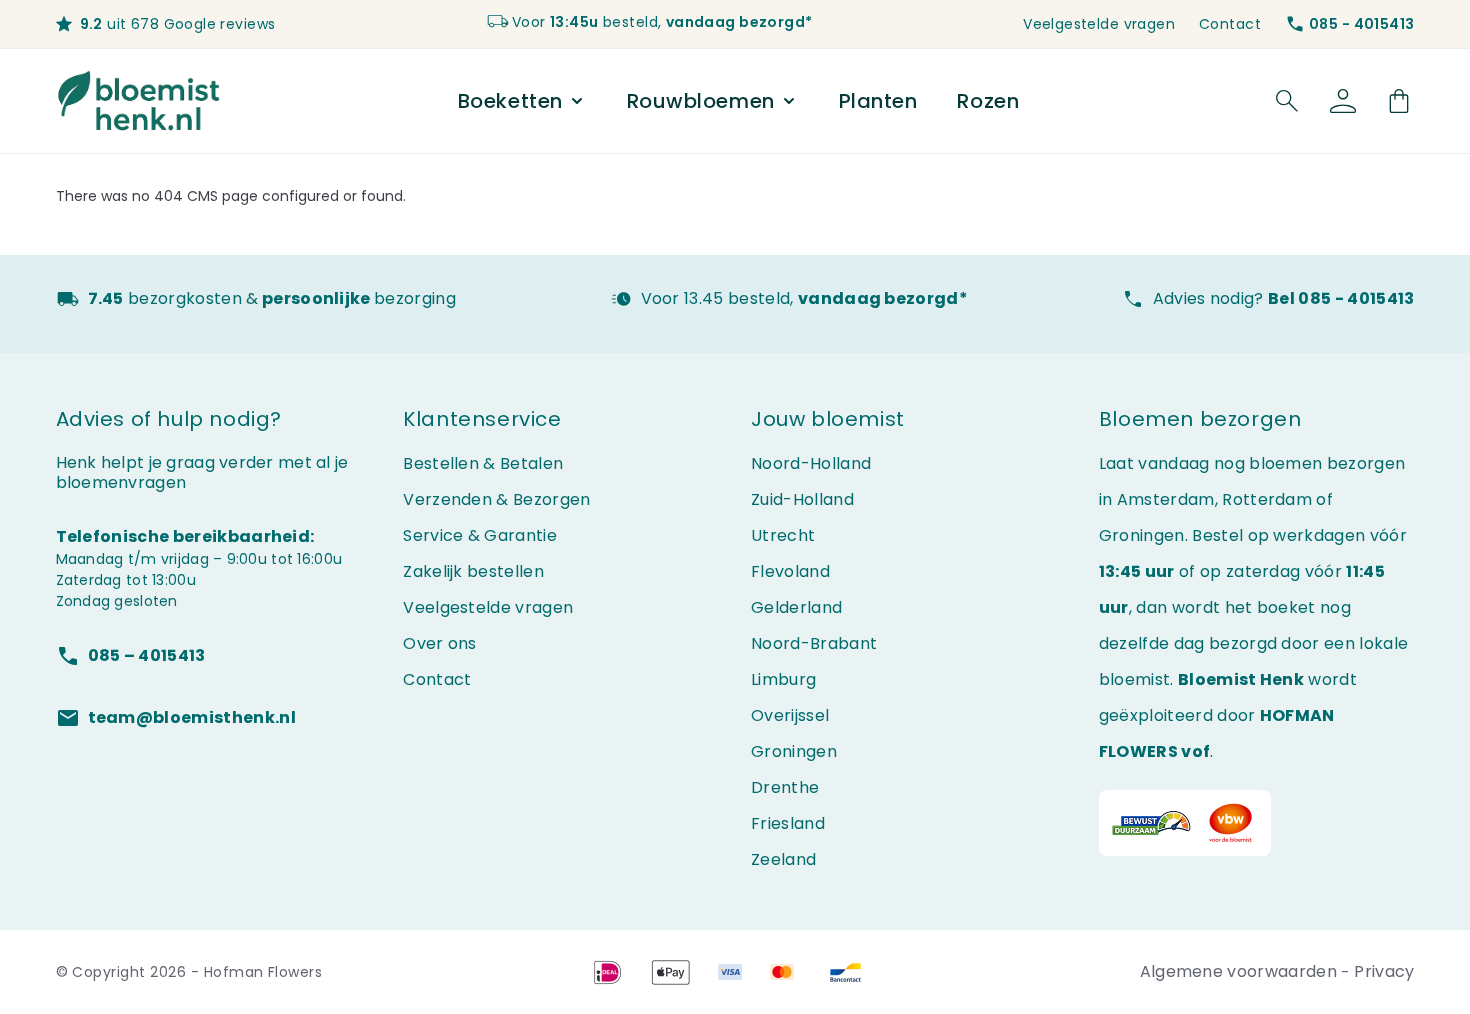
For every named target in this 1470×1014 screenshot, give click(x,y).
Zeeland (783, 859)
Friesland (788, 823)
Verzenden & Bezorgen (496, 499)
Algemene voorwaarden (1241, 971)
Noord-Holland (811, 463)
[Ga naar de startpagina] (139, 101)
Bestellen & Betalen (483, 463)
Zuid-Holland (802, 499)
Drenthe (785, 787)
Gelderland (796, 607)
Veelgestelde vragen (1099, 24)
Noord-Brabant (814, 643)
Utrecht (783, 535)
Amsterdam (1166, 499)
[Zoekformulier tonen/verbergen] (1287, 101)
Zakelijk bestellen (473, 571)
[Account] (1343, 101)
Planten (878, 101)
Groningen (794, 751)
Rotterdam (1267, 499)
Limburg (783, 679)
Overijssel (790, 715)
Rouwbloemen (701, 101)
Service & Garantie (480, 535)
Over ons (440, 643)
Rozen (988, 101)
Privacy (1384, 971)
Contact (1230, 24)
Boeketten (510, 101)
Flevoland (790, 571)
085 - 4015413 (1361, 24)
